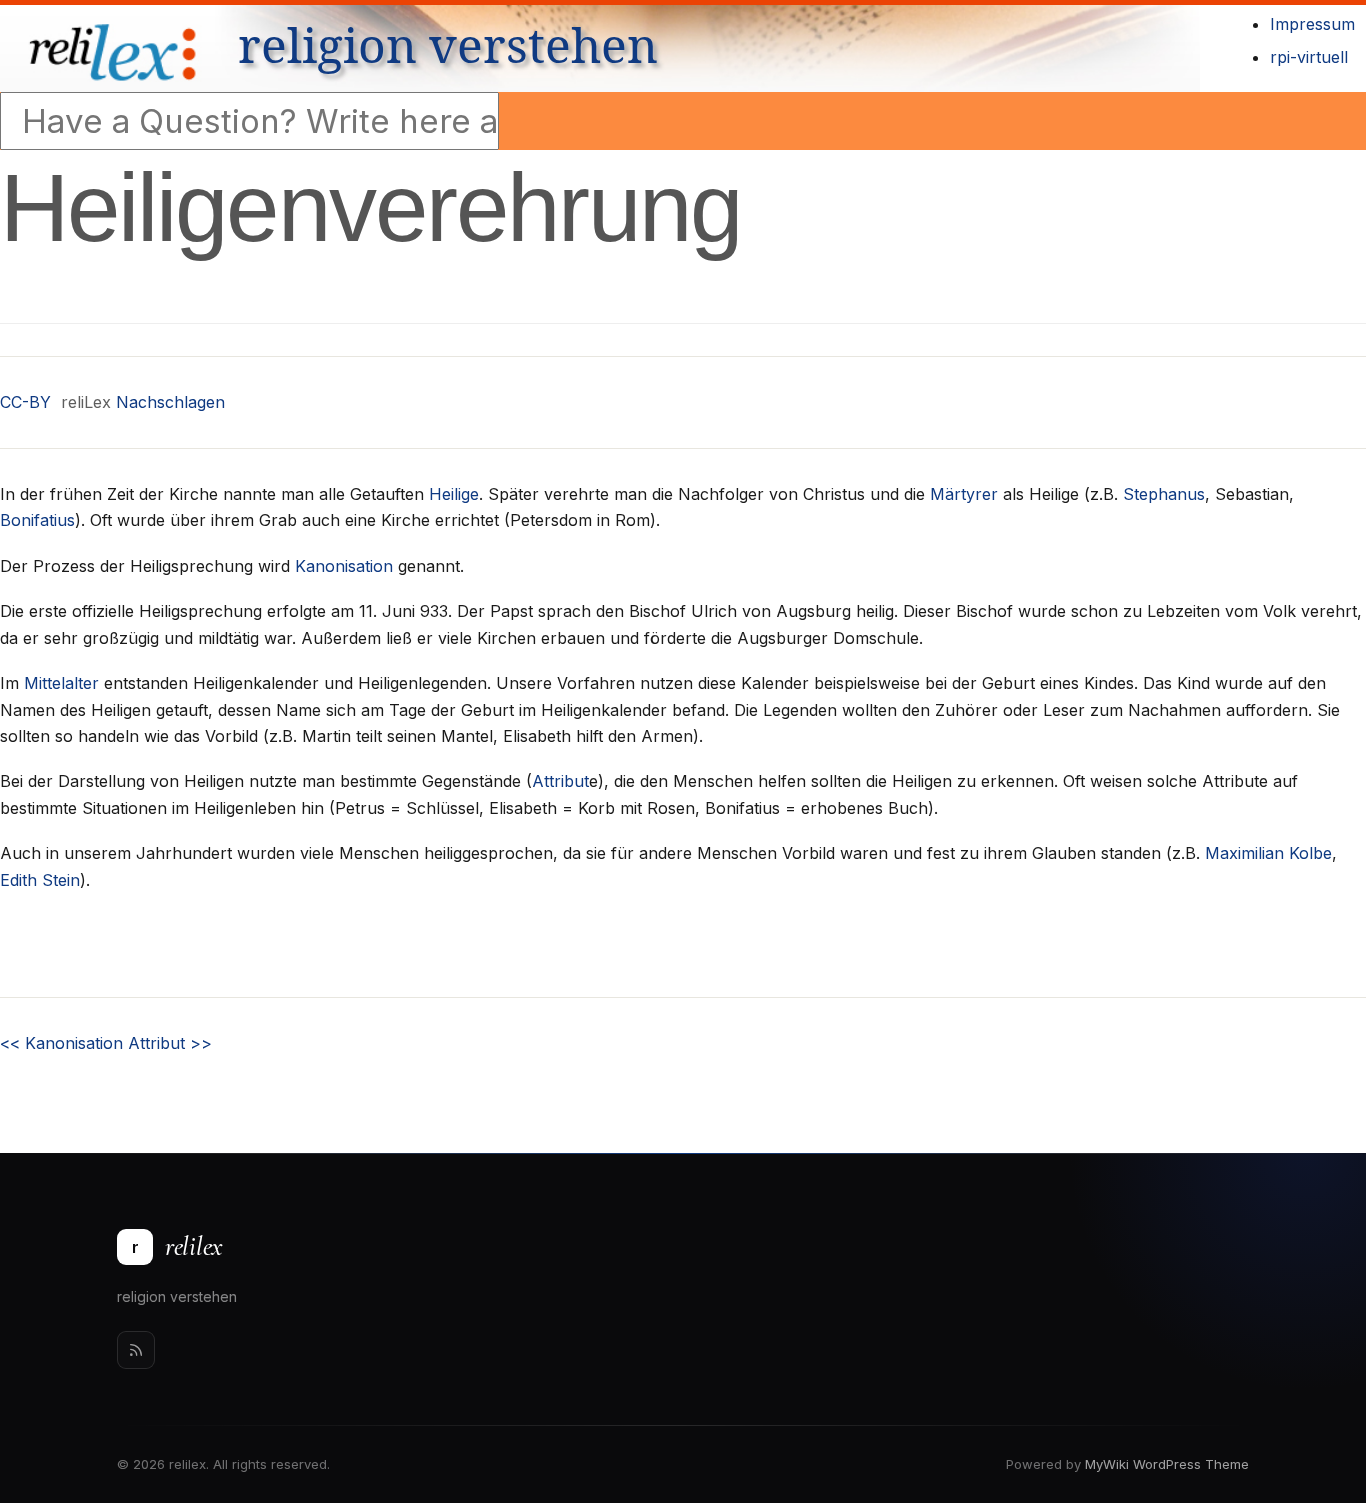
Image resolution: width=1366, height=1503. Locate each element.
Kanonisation (344, 566)
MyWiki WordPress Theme (1167, 1464)
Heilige (454, 494)
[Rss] (136, 1350)
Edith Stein (40, 880)
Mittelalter (61, 683)
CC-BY (25, 402)
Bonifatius (37, 520)
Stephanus (1164, 494)
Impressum (1312, 24)
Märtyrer (964, 494)
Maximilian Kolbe (1268, 853)
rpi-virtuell (1309, 57)
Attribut (560, 781)
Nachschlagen (170, 402)
